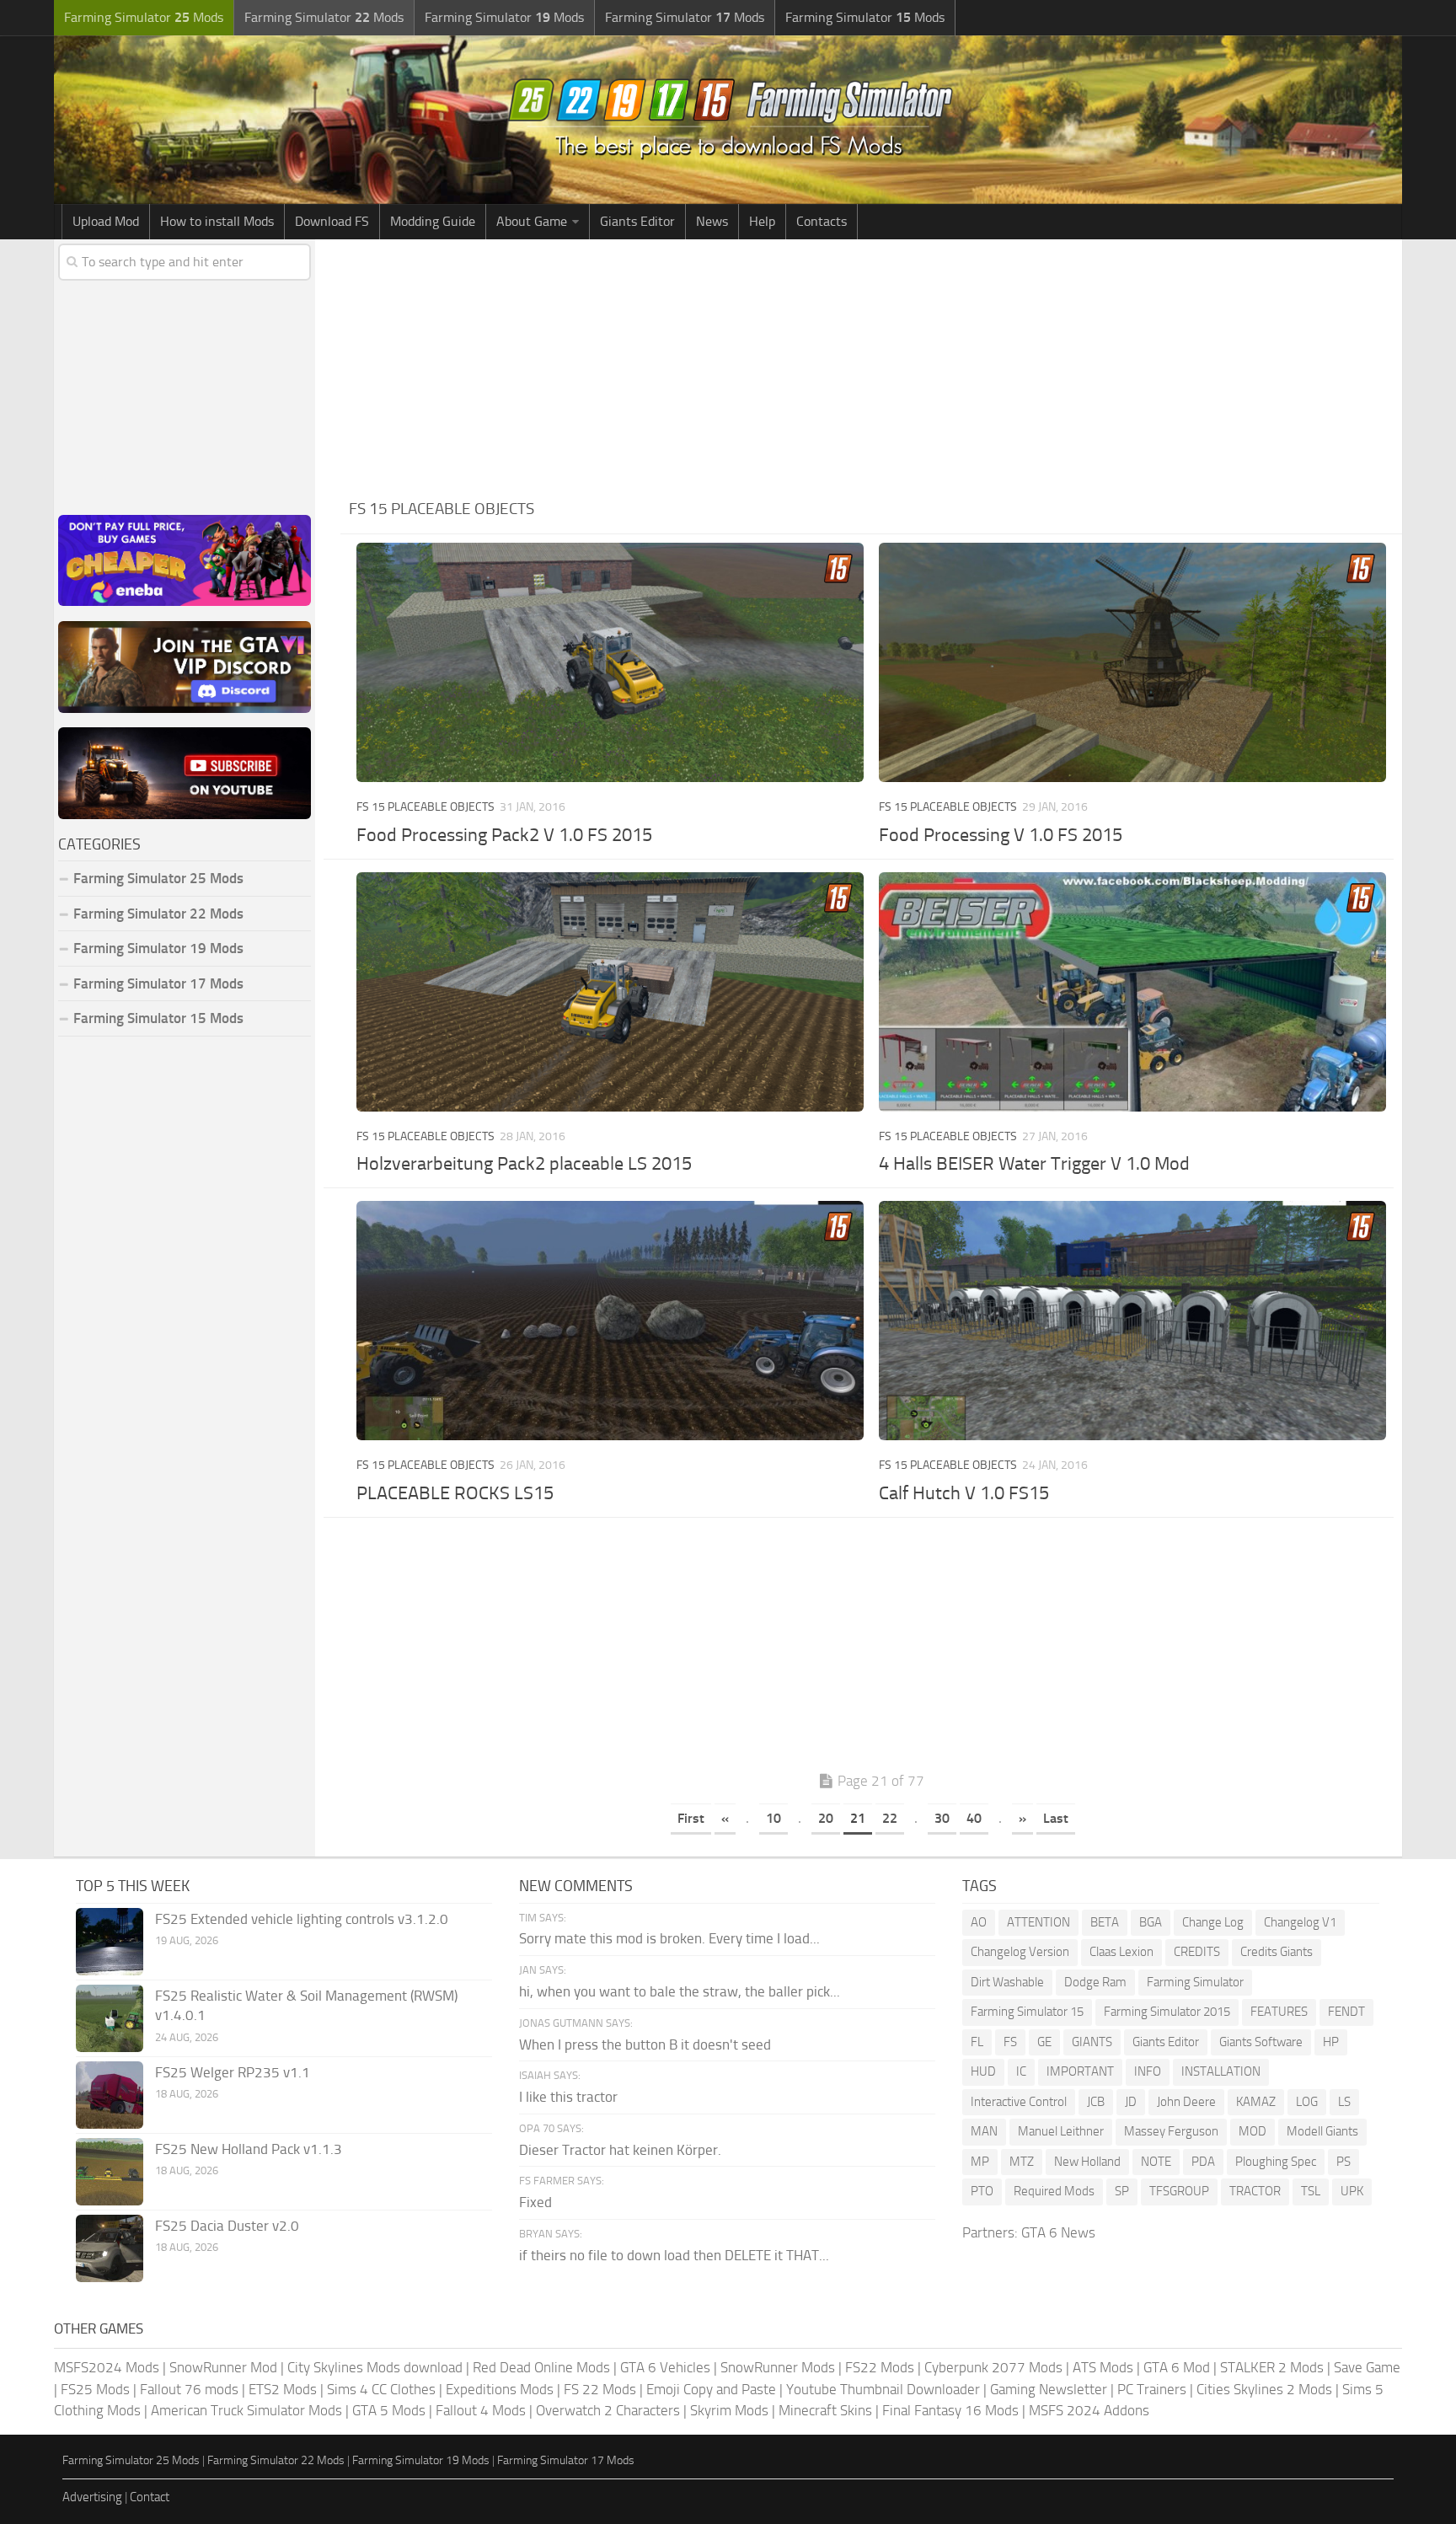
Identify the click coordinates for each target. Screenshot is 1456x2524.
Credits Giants (1277, 1952)
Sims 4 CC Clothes (381, 2389)
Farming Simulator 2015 (1167, 2012)
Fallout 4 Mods (481, 2410)
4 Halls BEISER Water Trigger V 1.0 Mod (1034, 1164)
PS (1344, 2162)
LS (1344, 2102)
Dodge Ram (1095, 1982)
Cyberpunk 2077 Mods (993, 2367)
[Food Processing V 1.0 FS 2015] (1132, 662)
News (712, 221)
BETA (1105, 1922)
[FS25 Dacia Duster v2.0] (110, 2248)
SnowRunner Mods (778, 2367)
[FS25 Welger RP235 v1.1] (110, 2095)
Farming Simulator (1195, 1982)
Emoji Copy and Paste (711, 2389)
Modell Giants (1322, 2131)
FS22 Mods (880, 2367)
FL (977, 2042)
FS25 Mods (95, 2389)
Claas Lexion (1121, 1952)
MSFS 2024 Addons (1089, 2410)
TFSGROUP (1179, 2191)
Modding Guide (433, 221)
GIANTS (1092, 2042)
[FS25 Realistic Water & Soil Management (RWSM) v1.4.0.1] (110, 2018)
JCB (1096, 2102)
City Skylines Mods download (375, 2367)
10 (773, 1818)
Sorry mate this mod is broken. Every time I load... (669, 1938)
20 (826, 1818)
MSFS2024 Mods (107, 2367)
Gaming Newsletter (1049, 2389)
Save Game (1367, 2367)
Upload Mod (106, 221)
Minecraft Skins (825, 2410)
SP (1122, 2191)
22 (890, 1818)
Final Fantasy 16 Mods (950, 2410)
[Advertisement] (871, 366)
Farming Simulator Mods (144, 17)
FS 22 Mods (600, 2389)
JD (1131, 2102)
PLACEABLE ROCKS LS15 (455, 1493)
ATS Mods (1103, 2367)
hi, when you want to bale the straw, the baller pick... (680, 1991)
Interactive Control (1019, 2102)
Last (1056, 1818)
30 (942, 1818)
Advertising (92, 2497)
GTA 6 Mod (1177, 2367)
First (691, 1818)
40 (974, 1818)
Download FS (332, 221)
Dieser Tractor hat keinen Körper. (620, 2150)
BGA (1151, 1922)
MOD (1253, 2131)
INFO (1148, 2071)
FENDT (1346, 2012)
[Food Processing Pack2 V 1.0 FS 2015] (610, 662)
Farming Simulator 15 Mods (158, 1018)
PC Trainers (1152, 2389)
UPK (1352, 2191)
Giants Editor (637, 221)
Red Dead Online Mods (541, 2367)
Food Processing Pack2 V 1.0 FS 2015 (504, 835)
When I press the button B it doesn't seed (645, 2044)
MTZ (1022, 2162)
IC (1021, 2071)
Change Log (1213, 1922)
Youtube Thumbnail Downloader (883, 2389)
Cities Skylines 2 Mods (1264, 2389)
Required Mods (1054, 2191)
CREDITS (1197, 1952)
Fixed (535, 2202)
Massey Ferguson (1171, 2131)
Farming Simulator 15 (1027, 2012)
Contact (150, 2497)
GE (1044, 2042)
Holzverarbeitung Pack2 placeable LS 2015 (524, 1164)
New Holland (1087, 2162)
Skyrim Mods (729, 2410)
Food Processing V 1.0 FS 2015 (1001, 835)
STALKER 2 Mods (1272, 2367)
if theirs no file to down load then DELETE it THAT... (674, 2255)
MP (980, 2162)
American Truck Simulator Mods (246, 2410)
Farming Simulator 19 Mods (158, 948)
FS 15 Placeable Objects (426, 807)
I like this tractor (568, 2097)
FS (1010, 2042)
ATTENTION (1038, 1922)
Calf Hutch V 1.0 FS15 (964, 1493)
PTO (982, 2191)
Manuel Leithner (1061, 2131)
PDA (1203, 2162)
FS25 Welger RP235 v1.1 (233, 2072)
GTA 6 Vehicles (665, 2367)
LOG (1307, 2102)
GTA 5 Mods (389, 2410)
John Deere (1186, 2102)
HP (1331, 2042)
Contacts (822, 221)
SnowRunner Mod (223, 2367)
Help (762, 221)
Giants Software (1261, 2042)
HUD (983, 2071)
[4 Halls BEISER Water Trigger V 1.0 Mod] (1132, 992)
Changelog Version (1020, 1952)
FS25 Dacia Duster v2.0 (227, 2226)
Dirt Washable (1007, 1982)
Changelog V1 (1300, 1922)
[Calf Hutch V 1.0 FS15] (1132, 1321)
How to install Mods (217, 221)
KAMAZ (1256, 2102)
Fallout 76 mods (189, 2389)
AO (979, 1922)
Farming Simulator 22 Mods (158, 914)
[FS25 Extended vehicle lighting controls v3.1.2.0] (110, 1942)
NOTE (1156, 2162)
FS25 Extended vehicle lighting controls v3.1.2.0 (302, 1919)
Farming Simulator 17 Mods (158, 983)
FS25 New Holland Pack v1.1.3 (249, 2149)
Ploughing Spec (1276, 2162)
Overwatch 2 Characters (608, 2410)
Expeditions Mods (500, 2389)
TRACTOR (1255, 2191)
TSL (1311, 2191)
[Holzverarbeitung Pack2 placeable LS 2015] (610, 992)
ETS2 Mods (283, 2389)
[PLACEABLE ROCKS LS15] (610, 1321)
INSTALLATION (1221, 2071)
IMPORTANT (1080, 2071)
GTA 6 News (1058, 2232)
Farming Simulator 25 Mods (131, 2460)
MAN (984, 2131)
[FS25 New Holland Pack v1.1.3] (110, 2172)
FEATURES (1279, 2012)
